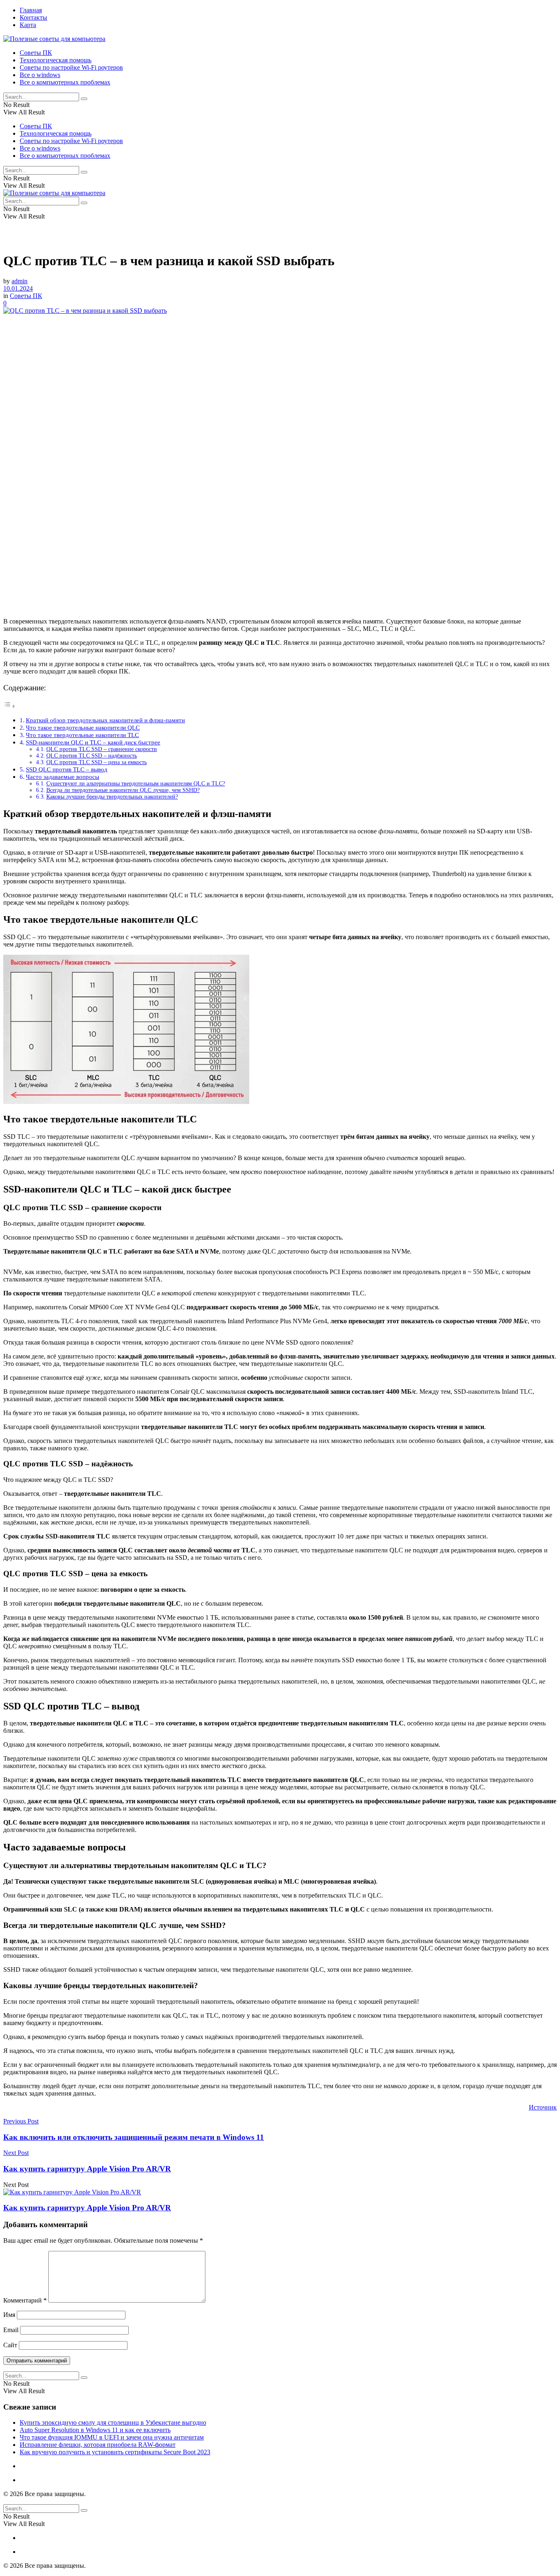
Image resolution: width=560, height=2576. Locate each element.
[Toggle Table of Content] (9, 706)
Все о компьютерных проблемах (65, 82)
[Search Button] (84, 99)
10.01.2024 (18, 288)
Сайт (10, 2345)
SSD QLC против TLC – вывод (67, 769)
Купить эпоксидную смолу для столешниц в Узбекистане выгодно (113, 2422)
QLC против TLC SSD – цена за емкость (97, 762)
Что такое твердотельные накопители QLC (83, 727)
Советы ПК (36, 53)
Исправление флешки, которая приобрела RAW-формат (98, 2445)
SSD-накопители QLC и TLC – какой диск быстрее (93, 742)
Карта (28, 25)
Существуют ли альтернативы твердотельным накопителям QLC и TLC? (136, 784)
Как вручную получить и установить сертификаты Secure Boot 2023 (115, 2452)
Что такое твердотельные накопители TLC (82, 735)
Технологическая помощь (56, 60)
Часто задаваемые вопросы (63, 777)
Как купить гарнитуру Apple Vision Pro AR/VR (87, 2208)
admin (19, 281)
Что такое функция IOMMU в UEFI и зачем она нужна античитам (112, 2437)
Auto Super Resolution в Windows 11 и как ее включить (95, 2430)
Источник (543, 2107)
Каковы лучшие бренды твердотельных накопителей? (112, 797)
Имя (9, 2315)
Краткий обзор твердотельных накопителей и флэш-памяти (105, 720)
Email (11, 2330)
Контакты (33, 17)
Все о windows (40, 75)
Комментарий (25, 2300)
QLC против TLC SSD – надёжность (92, 756)
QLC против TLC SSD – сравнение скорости (102, 749)
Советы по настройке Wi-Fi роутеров (71, 67)
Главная (31, 10)
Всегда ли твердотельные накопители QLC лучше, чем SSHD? (123, 790)
